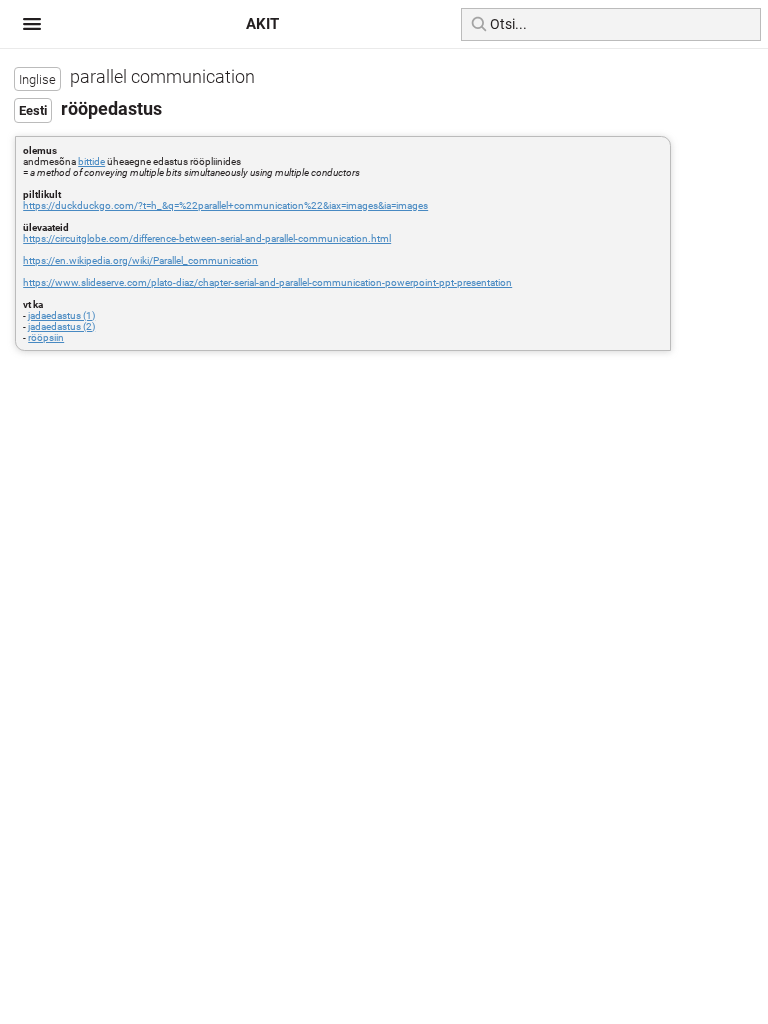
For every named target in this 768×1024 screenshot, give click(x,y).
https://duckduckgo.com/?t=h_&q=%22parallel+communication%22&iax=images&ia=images (225, 205)
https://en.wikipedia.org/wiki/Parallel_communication (140, 260)
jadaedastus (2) (61, 326)
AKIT (262, 24)
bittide (91, 161)
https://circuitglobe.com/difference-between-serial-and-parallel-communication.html (207, 238)
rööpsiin (46, 337)
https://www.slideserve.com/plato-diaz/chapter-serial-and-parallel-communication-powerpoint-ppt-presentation (267, 282)
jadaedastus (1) (61, 315)
